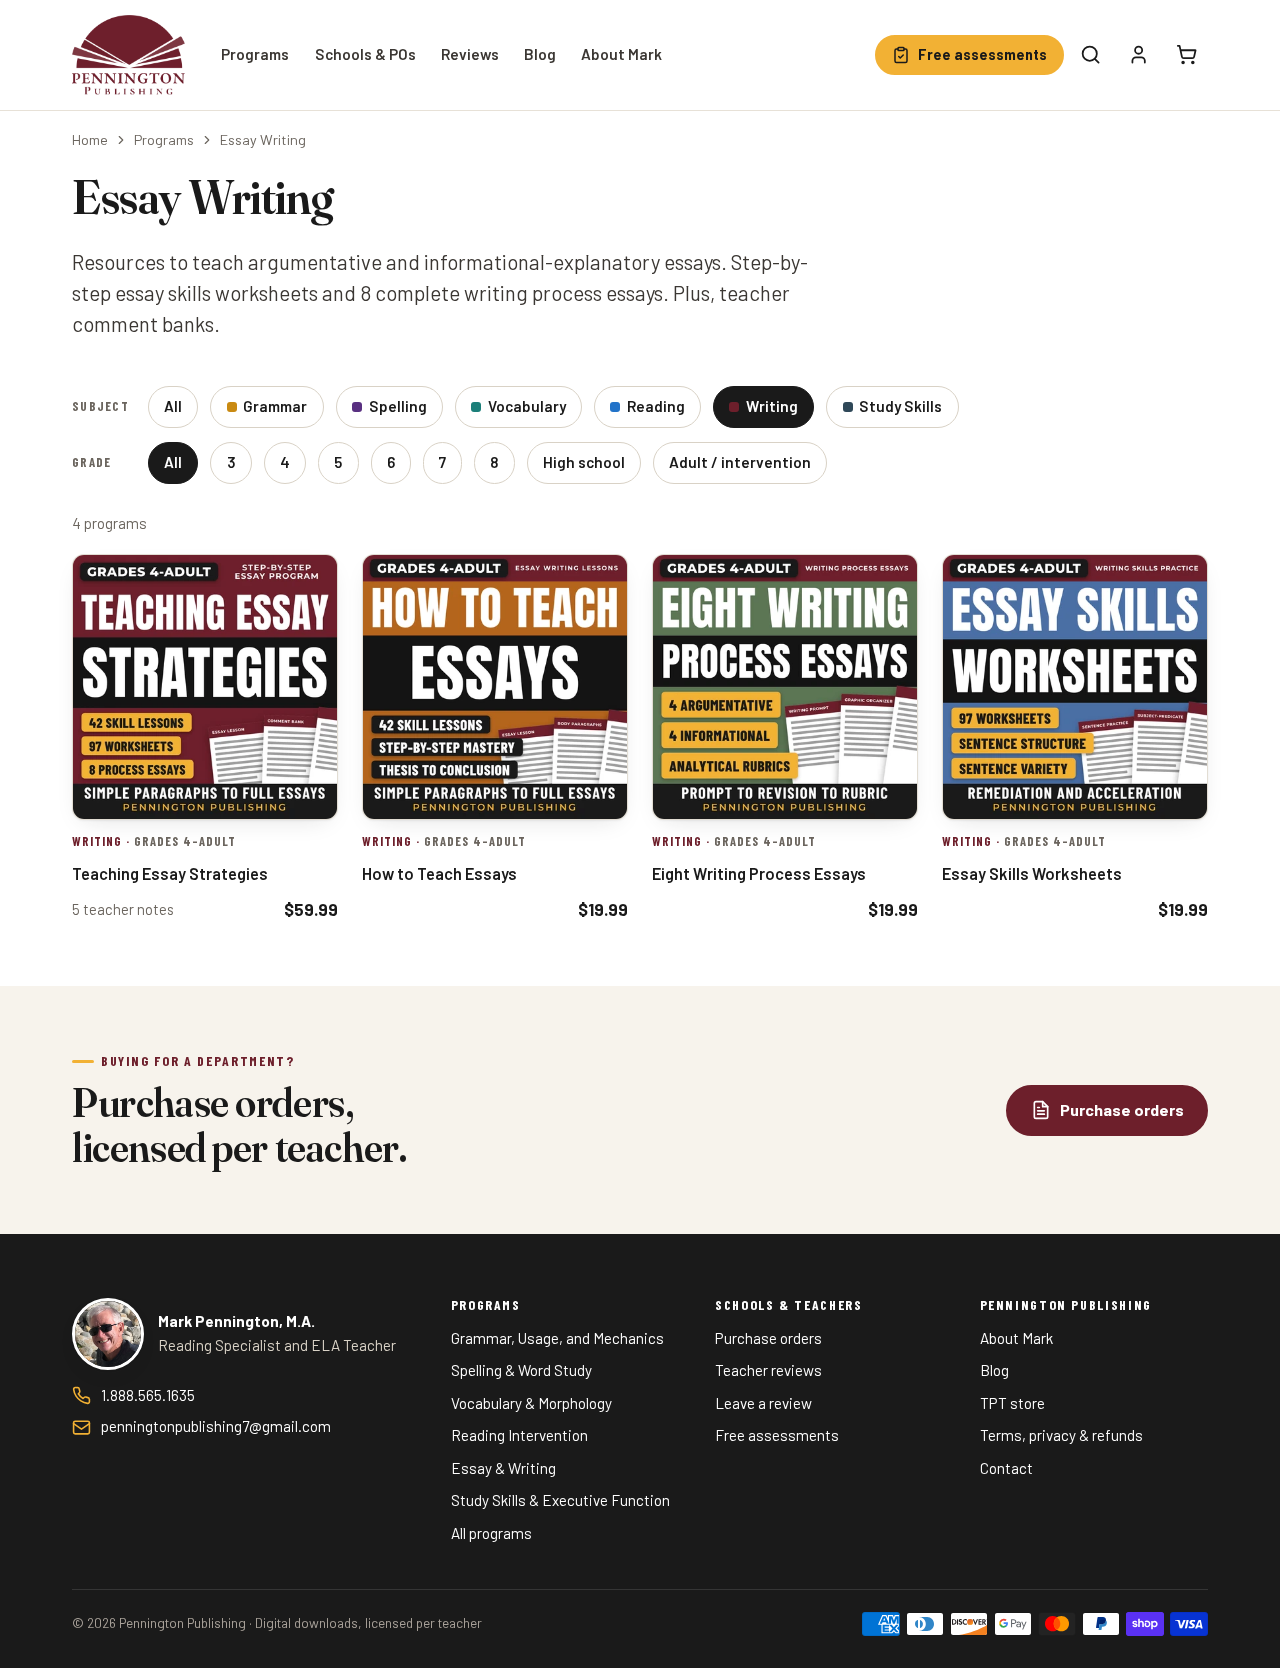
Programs (255, 54)
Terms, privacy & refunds (1061, 1435)
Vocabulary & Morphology (531, 1403)
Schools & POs (365, 54)
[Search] (1091, 55)
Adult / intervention (740, 462)
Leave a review (763, 1403)
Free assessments (777, 1435)
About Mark (621, 54)
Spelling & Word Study (521, 1370)
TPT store (1012, 1403)
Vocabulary (527, 406)
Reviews (470, 54)
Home (90, 139)
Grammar (275, 406)
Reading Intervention (519, 1435)
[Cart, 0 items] (1187, 55)
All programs (491, 1533)
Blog (540, 54)
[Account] (1139, 55)
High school (584, 462)
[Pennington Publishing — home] (128, 55)
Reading (656, 406)
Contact (1006, 1468)
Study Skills (900, 406)
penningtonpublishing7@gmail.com (216, 1426)
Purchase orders (768, 1338)
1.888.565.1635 (148, 1395)
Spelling (398, 406)
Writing (772, 406)
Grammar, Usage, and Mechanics (557, 1338)
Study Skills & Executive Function (560, 1500)
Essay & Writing (503, 1468)
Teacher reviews (768, 1370)
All (173, 406)
